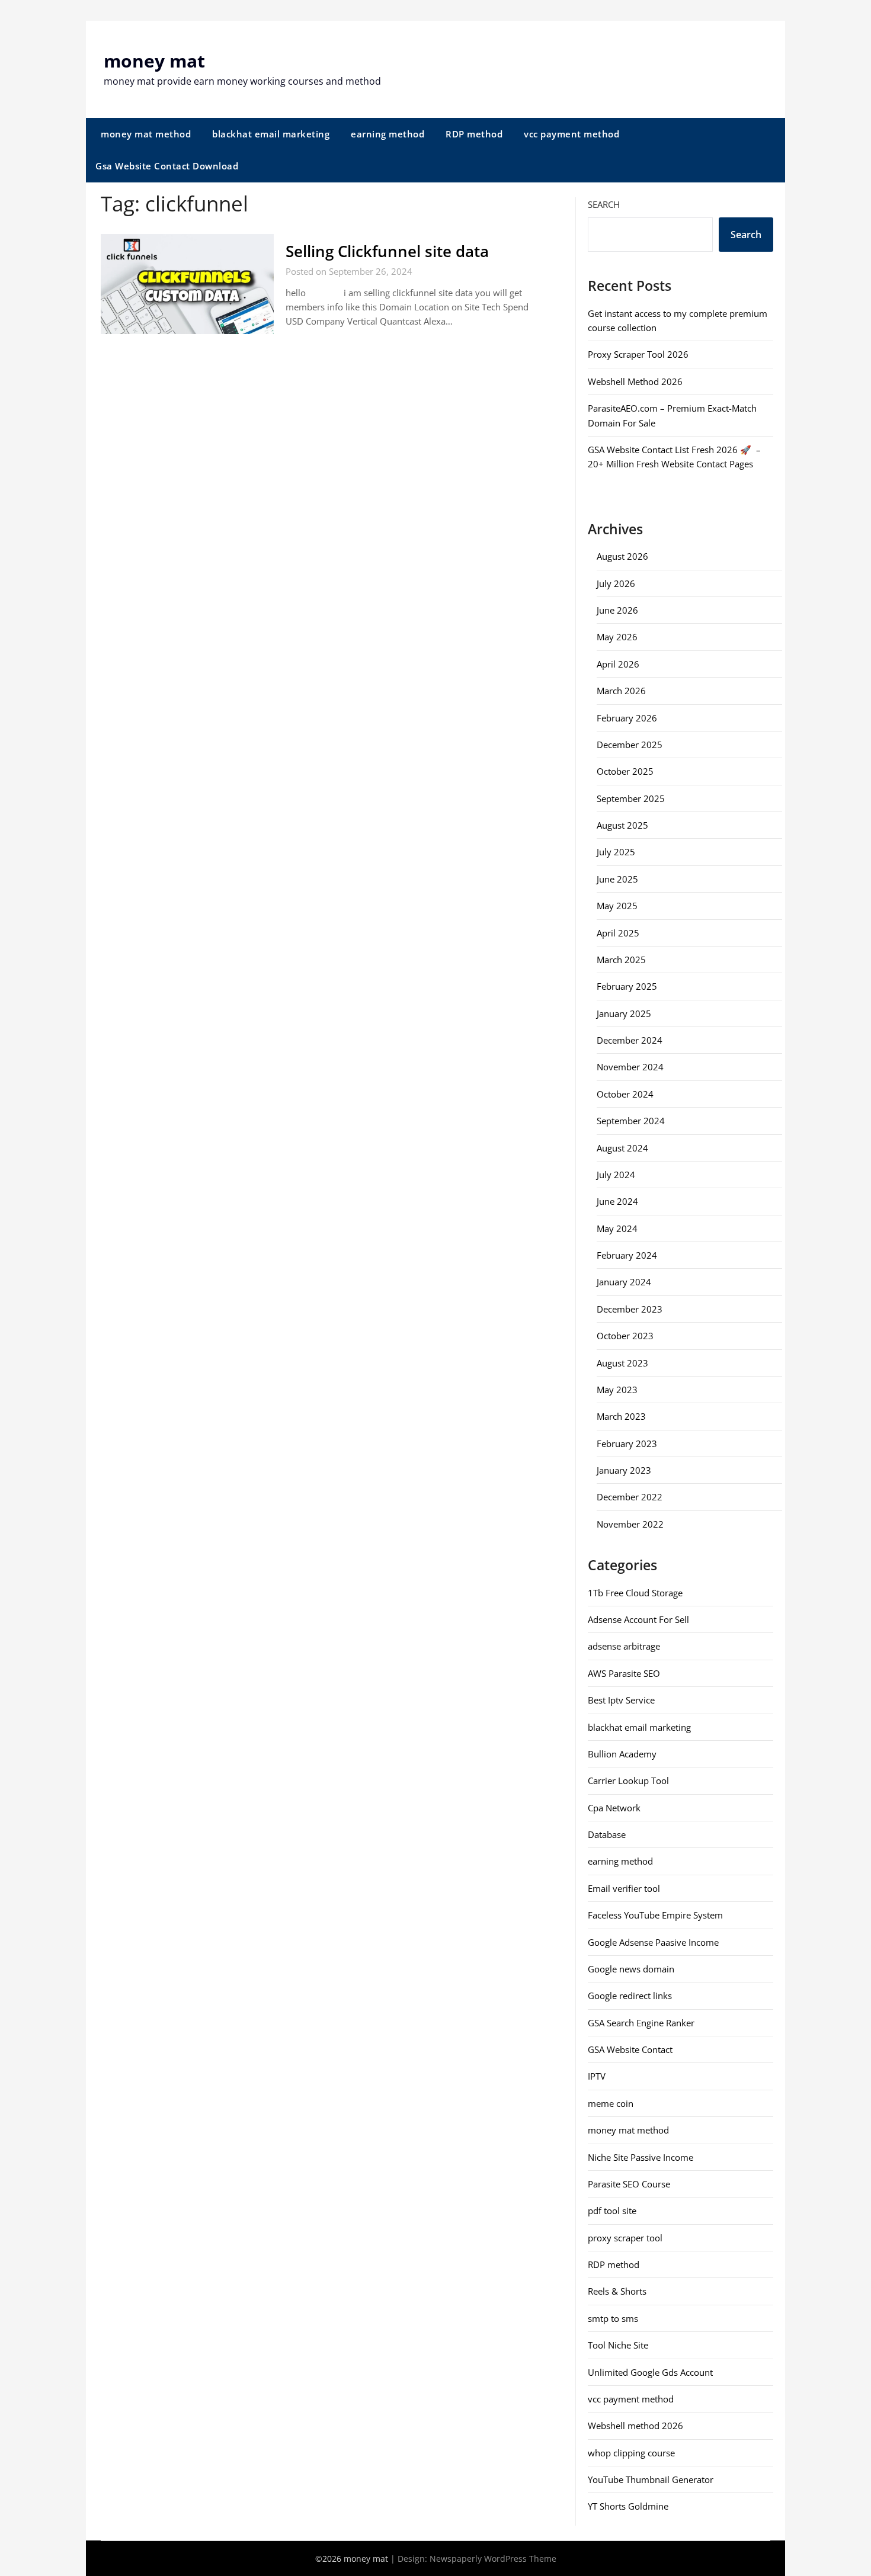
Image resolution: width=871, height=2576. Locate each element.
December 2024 (630, 1040)
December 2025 (630, 745)
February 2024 (627, 1255)
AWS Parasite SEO (624, 1673)
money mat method (146, 134)
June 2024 (617, 1201)
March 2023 (621, 1416)
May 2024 (617, 1228)
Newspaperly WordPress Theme (493, 2559)
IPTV (597, 2076)
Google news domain (631, 1969)
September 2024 (631, 1121)
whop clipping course (631, 2453)
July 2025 (616, 852)
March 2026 (621, 691)
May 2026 (617, 637)
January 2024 (624, 1282)
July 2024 (616, 1175)
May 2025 (617, 906)
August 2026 (622, 556)
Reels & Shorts (617, 2291)
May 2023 (617, 1390)
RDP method (474, 134)
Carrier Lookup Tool (628, 1781)
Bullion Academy (622, 1754)
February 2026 (627, 718)
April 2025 (618, 933)
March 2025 (621, 960)
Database (607, 1834)
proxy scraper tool (625, 2238)
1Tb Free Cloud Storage (635, 1593)
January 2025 (624, 1013)
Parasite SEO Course (629, 2184)
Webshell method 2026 (635, 2426)
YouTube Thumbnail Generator (651, 2479)
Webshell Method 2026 (635, 381)
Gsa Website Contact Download (167, 166)
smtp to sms (613, 2318)
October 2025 (625, 771)
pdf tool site (612, 2211)
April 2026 (618, 664)
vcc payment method (571, 134)
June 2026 (617, 610)
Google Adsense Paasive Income (653, 1942)
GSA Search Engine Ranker (641, 2023)
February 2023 (627, 1443)
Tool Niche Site (618, 2345)
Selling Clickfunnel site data (387, 251)
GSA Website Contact (630, 2049)
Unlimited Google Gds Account (650, 2372)
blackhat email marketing (271, 134)
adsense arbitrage (624, 1646)
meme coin (611, 2103)
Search (604, 204)
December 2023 (630, 1309)
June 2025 (617, 879)
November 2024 (630, 1067)
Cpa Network (614, 1808)
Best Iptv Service (621, 1700)
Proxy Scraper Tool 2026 (638, 354)
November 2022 (630, 1524)
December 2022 (630, 1497)
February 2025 (627, 986)
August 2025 (622, 825)
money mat (154, 61)
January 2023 (624, 1470)
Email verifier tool (624, 1888)
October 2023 (625, 1336)
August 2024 (622, 1148)
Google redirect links (630, 1996)
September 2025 (631, 798)
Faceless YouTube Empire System (655, 1915)
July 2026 (616, 583)
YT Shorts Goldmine (628, 2506)
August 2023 (622, 1363)
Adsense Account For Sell (638, 1619)
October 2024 (625, 1094)
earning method (388, 134)
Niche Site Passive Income (641, 2157)
